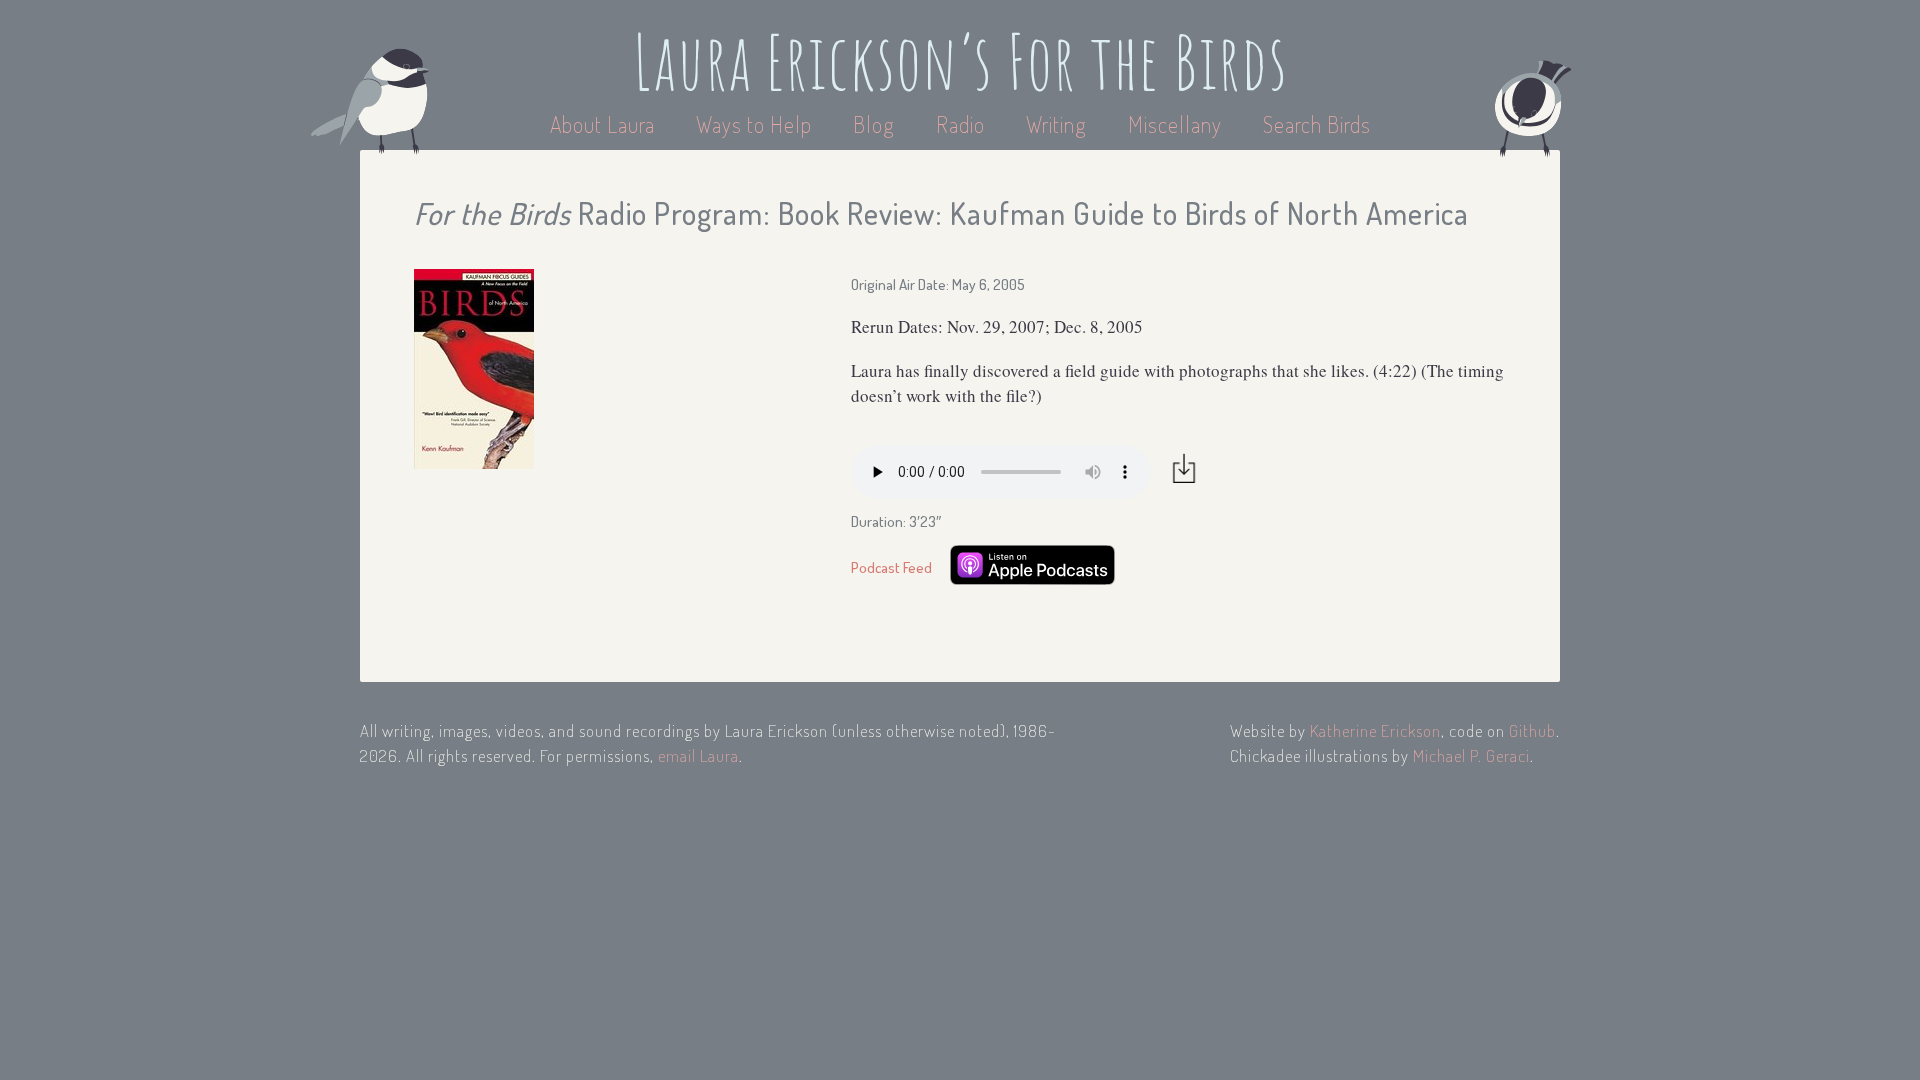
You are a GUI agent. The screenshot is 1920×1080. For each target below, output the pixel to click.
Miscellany (1175, 124)
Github (1532, 730)
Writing (1056, 124)
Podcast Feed (891, 567)
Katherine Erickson (1375, 730)
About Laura (605, 124)
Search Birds (1317, 124)
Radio (963, 124)
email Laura (698, 755)
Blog (874, 124)
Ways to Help (756, 124)
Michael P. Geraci (1471, 755)
